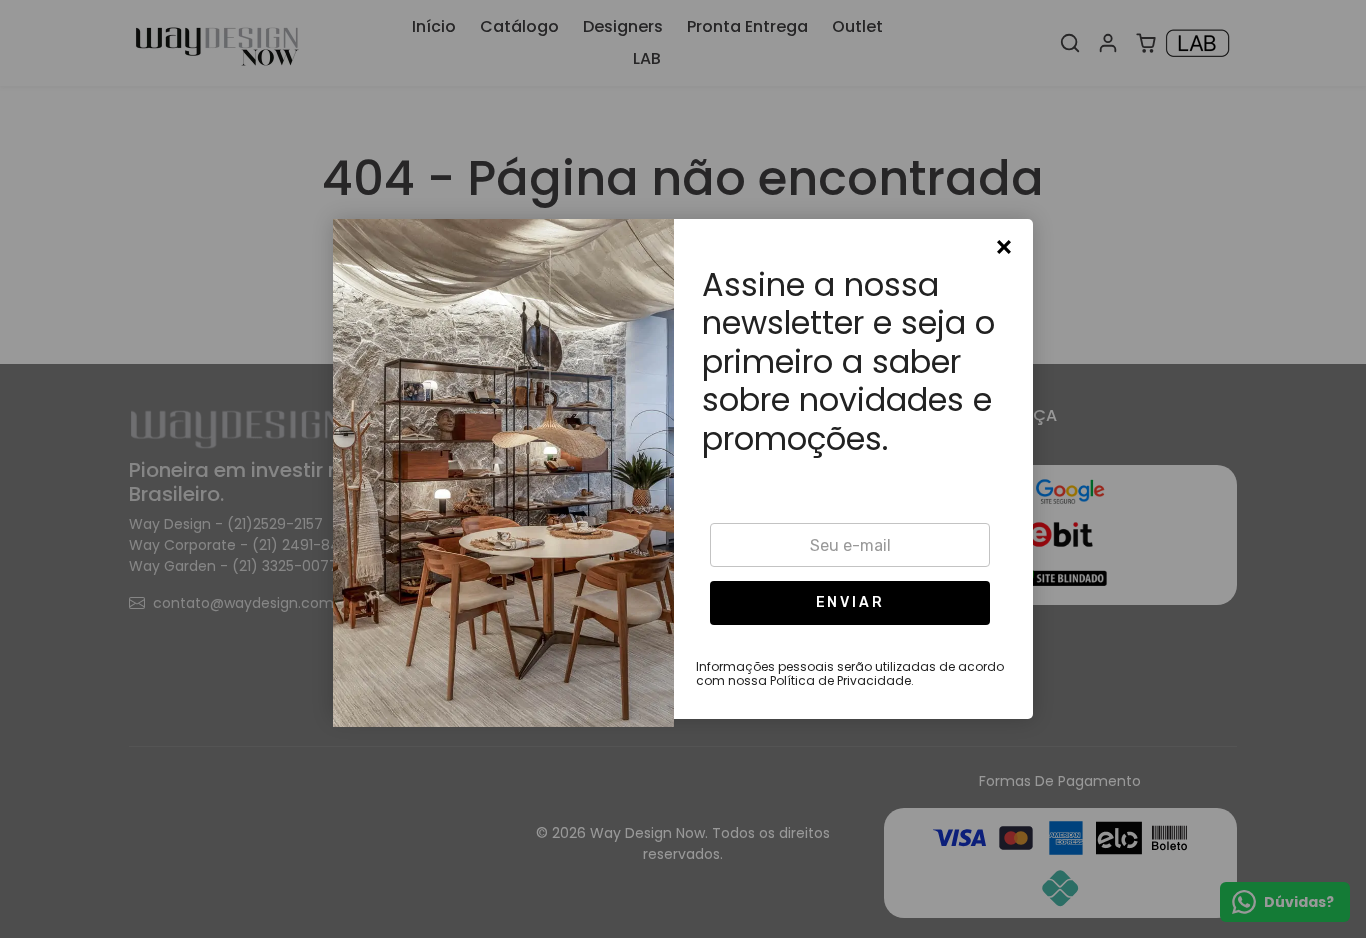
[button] (850, 603)
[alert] (683, 469)
